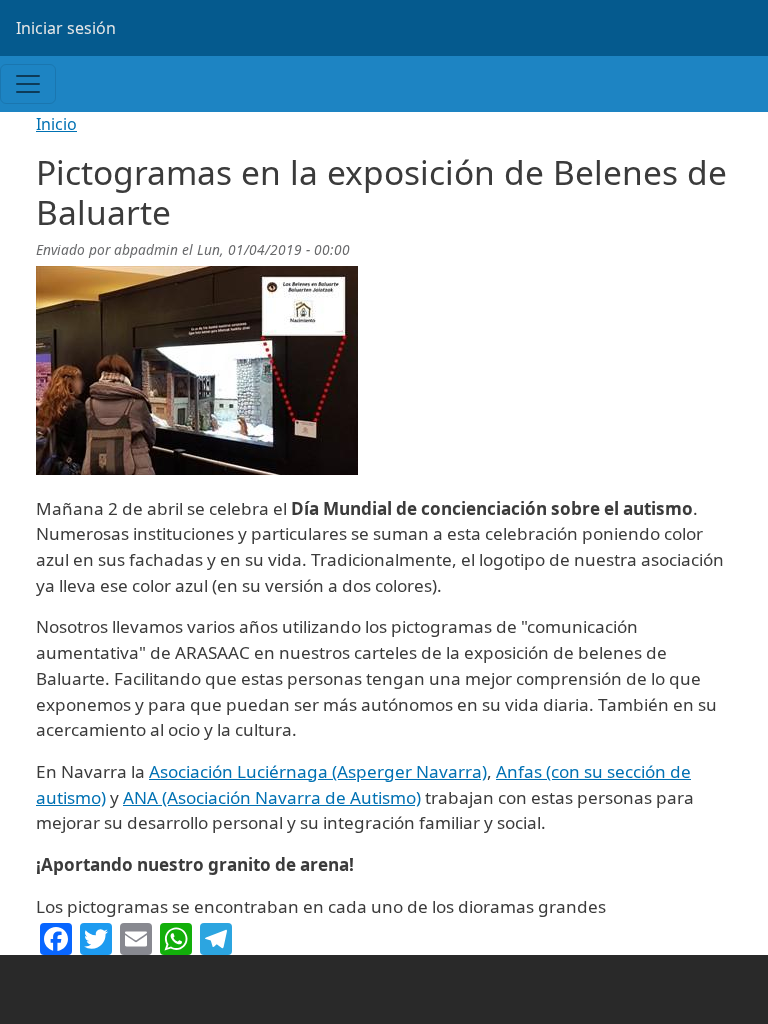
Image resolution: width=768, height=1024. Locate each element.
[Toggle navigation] (28, 84)
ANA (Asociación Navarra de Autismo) (272, 797)
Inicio (56, 124)
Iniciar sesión (66, 28)
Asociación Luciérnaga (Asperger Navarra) (318, 771)
